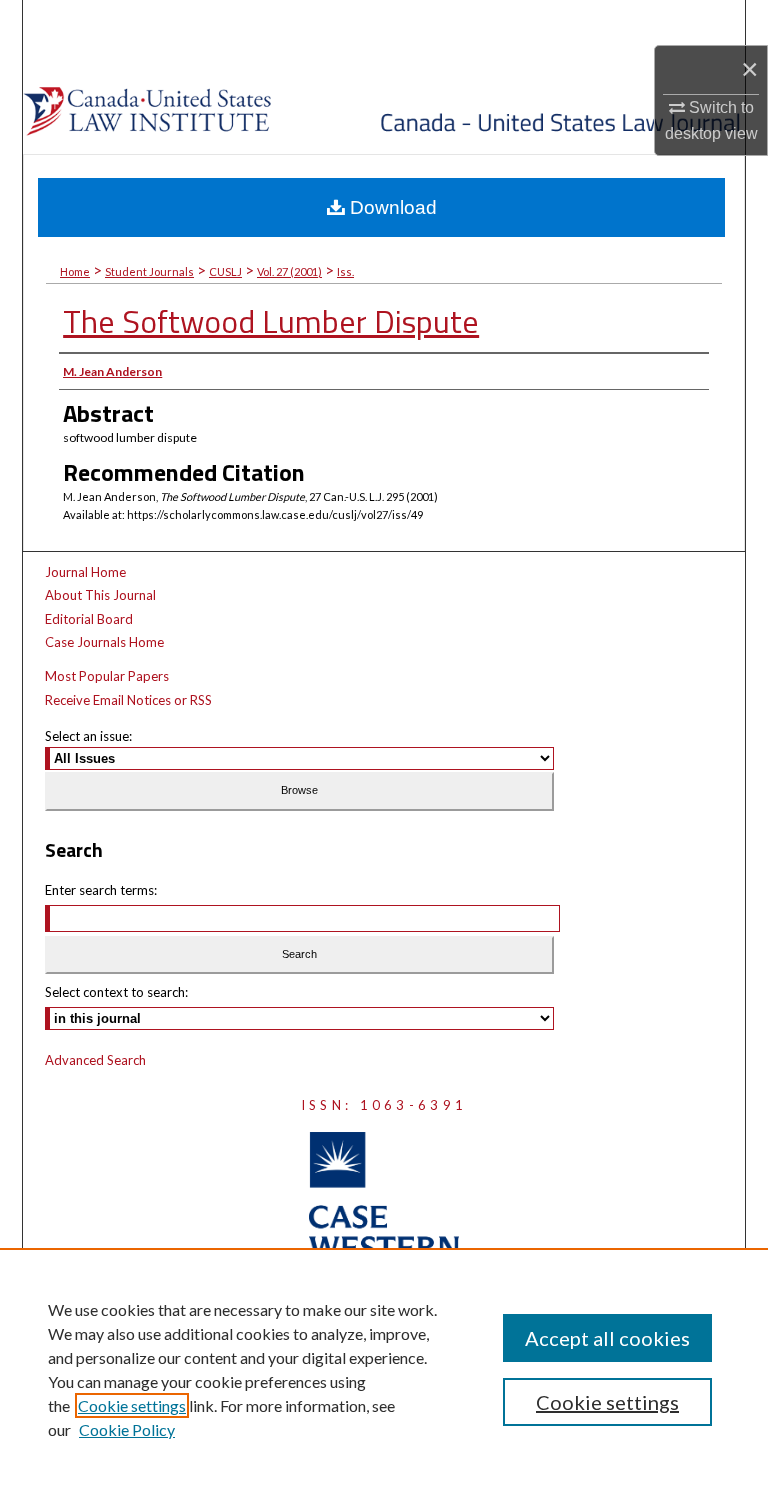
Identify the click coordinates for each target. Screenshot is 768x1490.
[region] (384, 1369)
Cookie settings (132, 1405)
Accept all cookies (607, 1338)
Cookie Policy (127, 1429)
